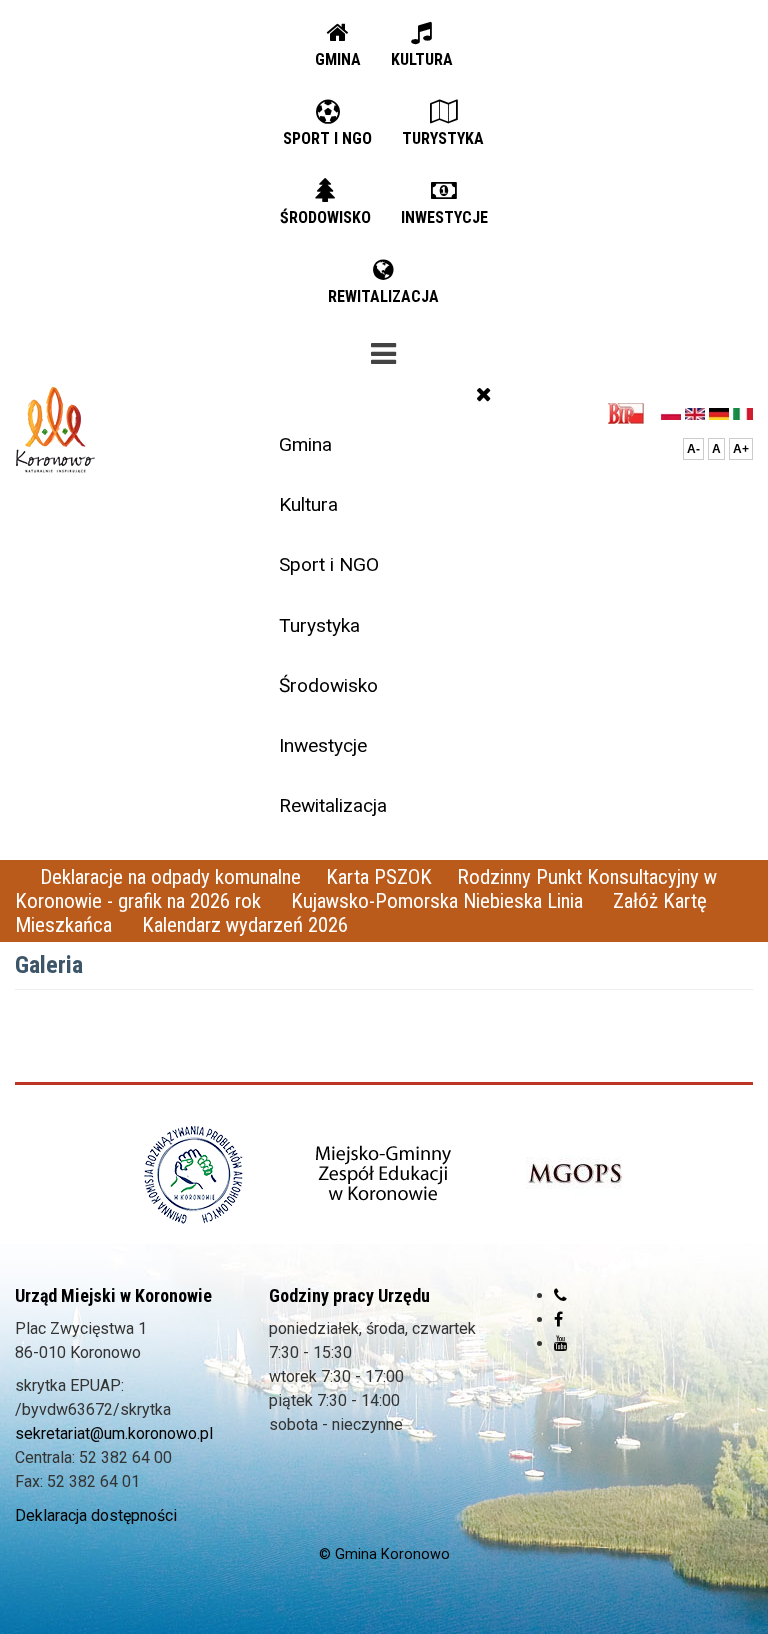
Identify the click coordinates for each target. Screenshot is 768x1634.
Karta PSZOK (379, 877)
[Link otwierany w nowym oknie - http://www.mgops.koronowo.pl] (575, 1174)
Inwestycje (323, 745)
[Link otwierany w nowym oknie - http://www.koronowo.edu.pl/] (384, 1174)
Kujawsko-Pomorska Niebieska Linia (439, 901)
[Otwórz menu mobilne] (384, 350)
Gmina (305, 444)
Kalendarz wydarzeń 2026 (245, 925)
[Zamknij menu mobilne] (484, 394)
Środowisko (328, 685)
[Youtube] (561, 1343)
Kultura (308, 504)
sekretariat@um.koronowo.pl (114, 1433)
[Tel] (560, 1295)
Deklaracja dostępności (96, 1515)
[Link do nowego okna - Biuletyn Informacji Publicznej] (631, 412)
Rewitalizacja (333, 805)
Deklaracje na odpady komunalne (170, 877)
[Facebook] (558, 1319)
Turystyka (319, 625)
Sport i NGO (329, 564)
